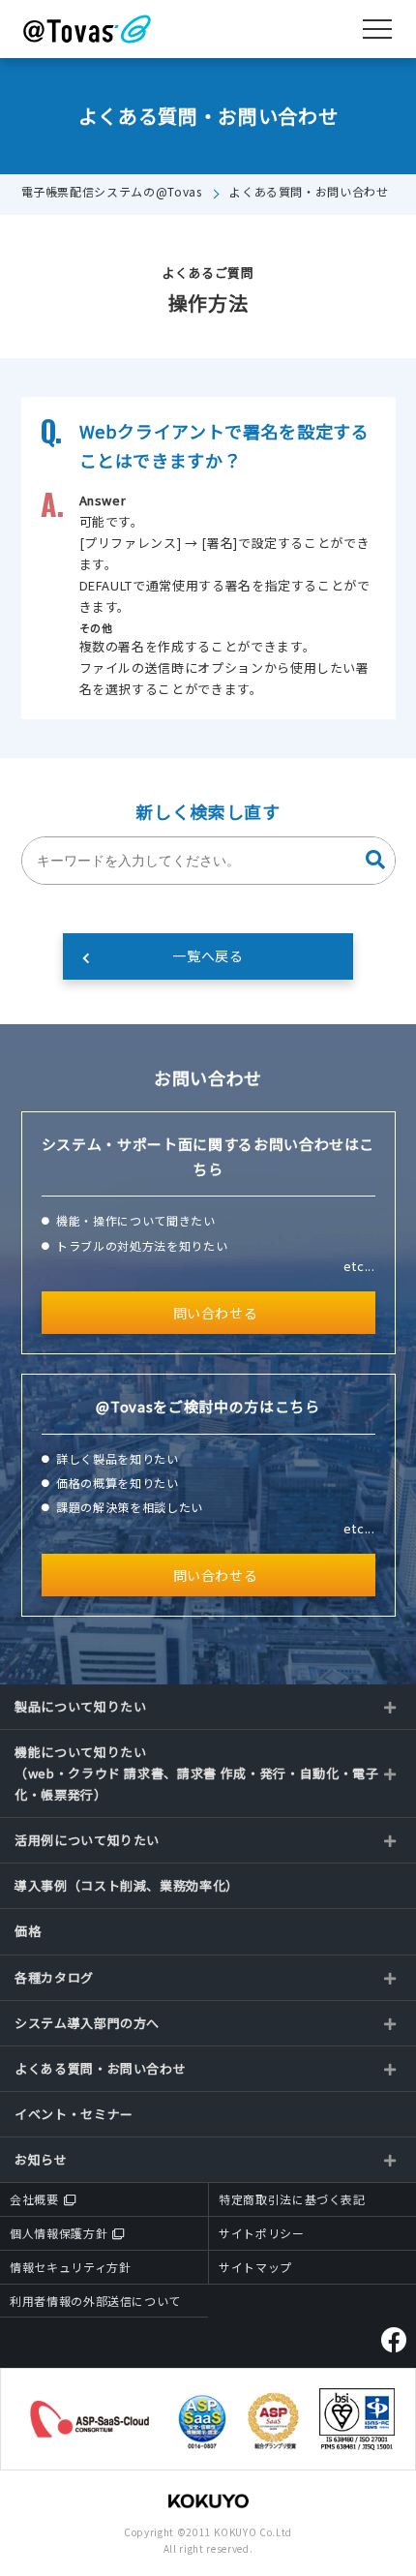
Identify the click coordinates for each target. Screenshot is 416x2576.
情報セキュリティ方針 (71, 2267)
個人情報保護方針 (59, 2233)
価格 (28, 1931)
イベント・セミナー (74, 2114)
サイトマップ (255, 2267)
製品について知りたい (81, 1706)
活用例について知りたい (87, 1840)
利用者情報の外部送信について (95, 2301)
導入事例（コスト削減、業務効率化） (127, 1885)
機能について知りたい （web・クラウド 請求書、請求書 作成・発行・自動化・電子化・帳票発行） (197, 1773)
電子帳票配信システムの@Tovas (112, 191)
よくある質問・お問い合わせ (309, 191)
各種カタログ (54, 1977)
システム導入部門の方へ (87, 2023)
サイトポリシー (262, 2233)
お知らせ (41, 2159)
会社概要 (34, 2199)
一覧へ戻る (208, 955)
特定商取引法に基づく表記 (292, 2199)
